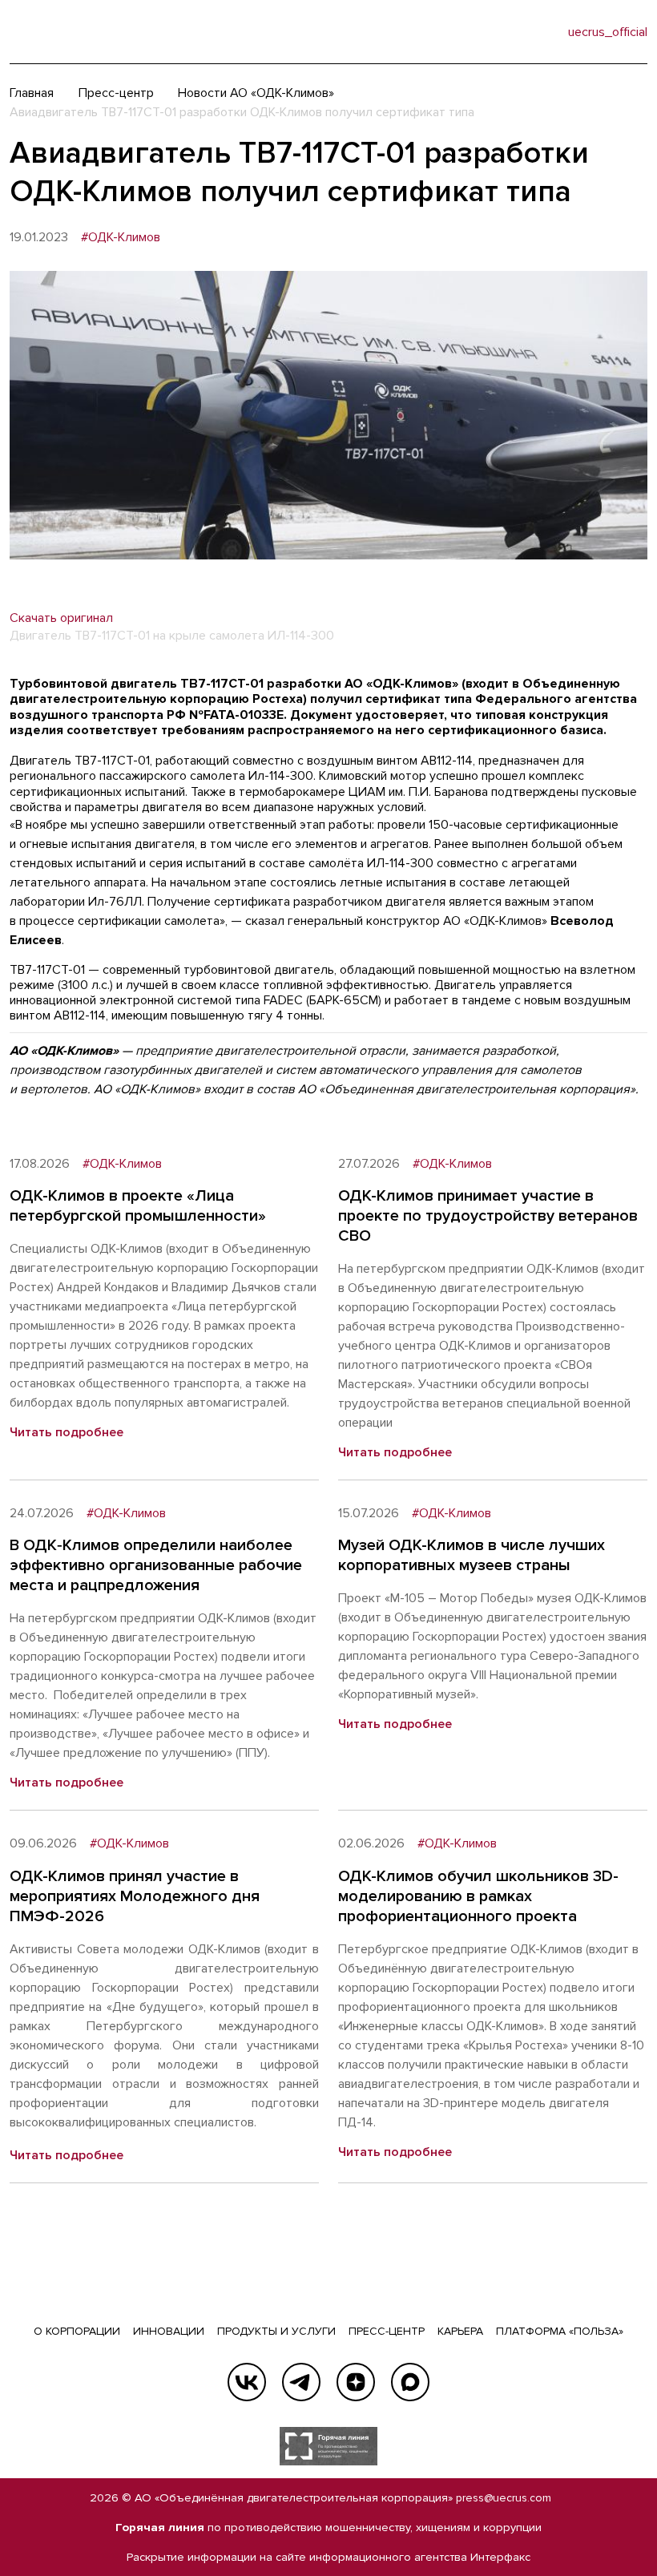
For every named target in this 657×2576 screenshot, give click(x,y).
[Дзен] (356, 2382)
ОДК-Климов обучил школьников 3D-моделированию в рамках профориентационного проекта (478, 1896)
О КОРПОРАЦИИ (77, 2331)
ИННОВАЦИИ (169, 2331)
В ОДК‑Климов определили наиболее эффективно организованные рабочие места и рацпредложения (156, 1565)
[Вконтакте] (247, 2382)
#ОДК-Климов (121, 238)
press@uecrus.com (504, 2498)
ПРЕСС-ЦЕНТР (387, 2331)
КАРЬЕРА (460, 2331)
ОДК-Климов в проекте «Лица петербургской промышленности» (138, 1206)
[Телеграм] (301, 2382)
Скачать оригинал (61, 618)
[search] (523, 32)
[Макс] (410, 2382)
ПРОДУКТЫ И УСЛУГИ (276, 2331)
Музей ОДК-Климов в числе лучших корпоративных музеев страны (472, 1555)
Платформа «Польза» (560, 2331)
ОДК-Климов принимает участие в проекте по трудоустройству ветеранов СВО (488, 1216)
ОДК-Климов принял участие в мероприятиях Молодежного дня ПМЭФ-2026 (135, 1896)
